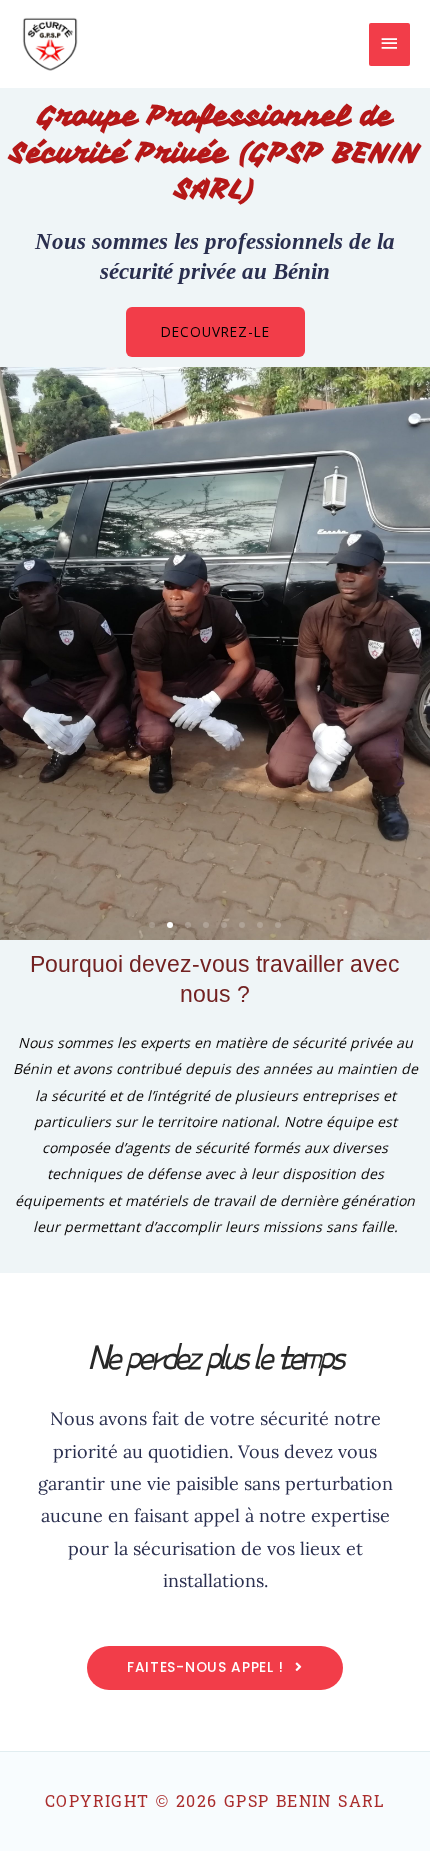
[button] (152, 925)
